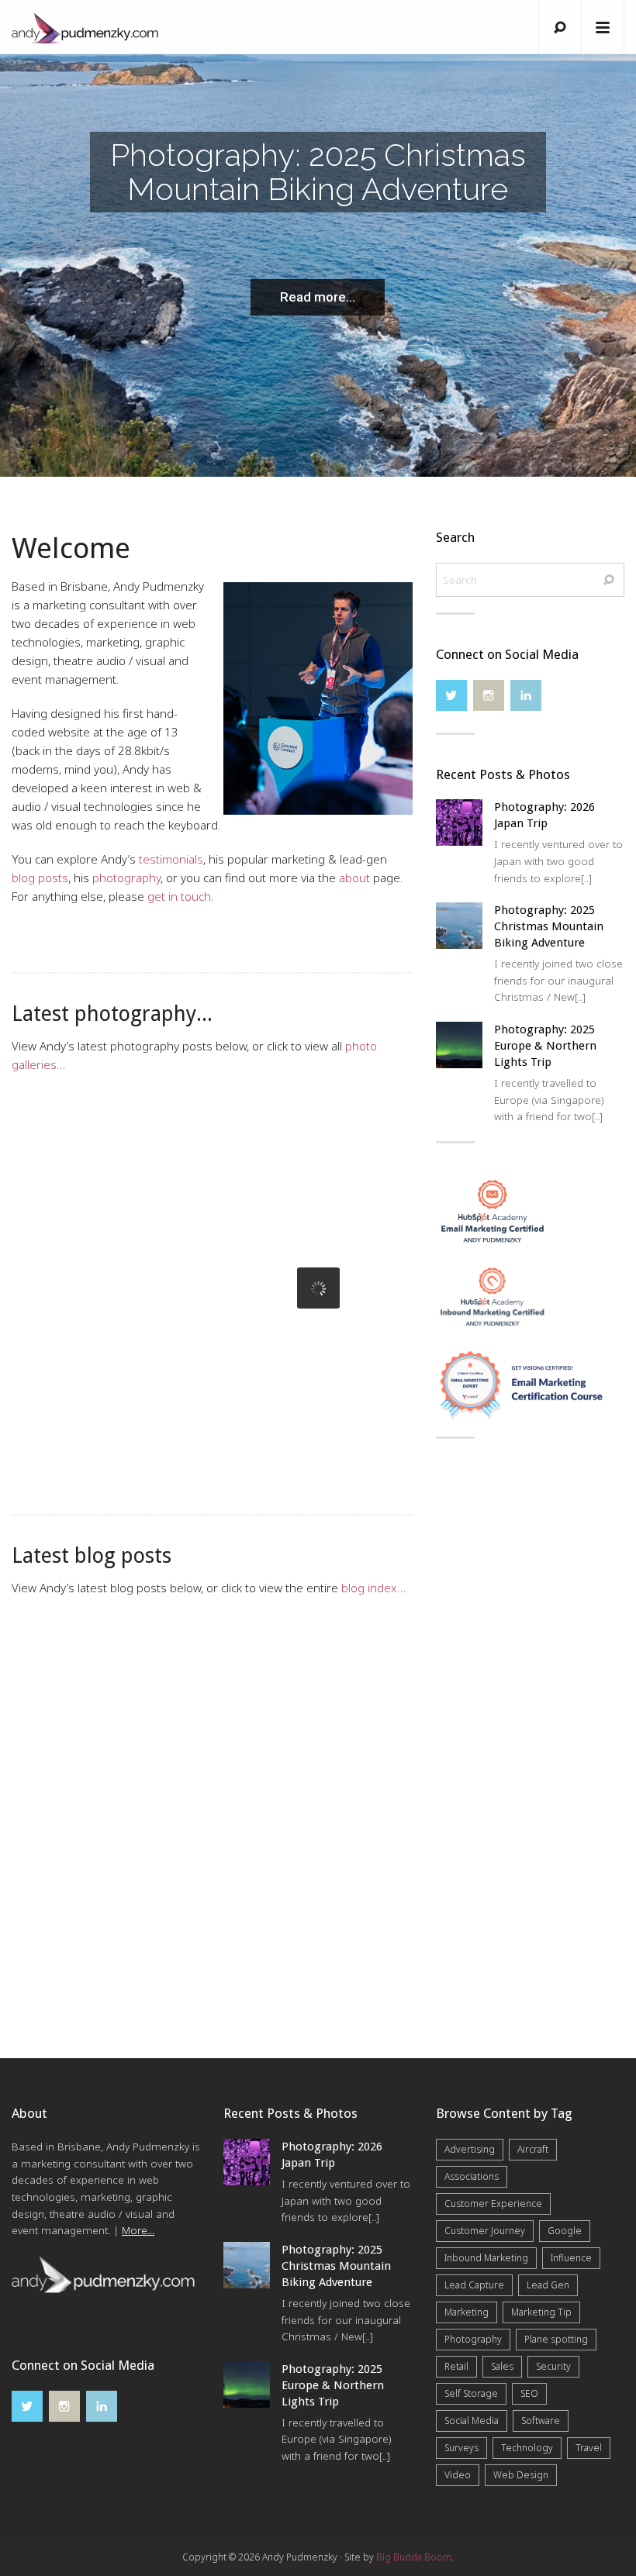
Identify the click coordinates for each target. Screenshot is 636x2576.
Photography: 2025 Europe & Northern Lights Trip (545, 1046)
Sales (502, 2366)
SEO (529, 2393)
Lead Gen (548, 2285)
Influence (571, 2258)
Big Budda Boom (414, 2557)
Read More (64, 1342)
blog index (369, 1588)
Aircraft (533, 2149)
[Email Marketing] (493, 1209)
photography (126, 878)
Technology (527, 2448)
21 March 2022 (263, 1790)
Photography (473, 2339)
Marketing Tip (541, 2312)
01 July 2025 (45, 1769)
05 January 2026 (265, 1245)
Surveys (461, 2448)
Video (458, 2475)
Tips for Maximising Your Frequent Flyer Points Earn (93, 1726)
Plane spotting (556, 2339)
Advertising (470, 2149)
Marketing (467, 2312)
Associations (472, 2176)
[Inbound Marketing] (493, 1295)
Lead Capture (474, 2285)
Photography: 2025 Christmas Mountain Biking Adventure (307, 1202)
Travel (589, 2448)
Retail (456, 2366)
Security (553, 2366)
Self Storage (471, 2393)
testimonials (171, 859)
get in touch (179, 896)
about (354, 878)
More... (138, 2230)
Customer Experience (493, 2204)
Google (565, 2231)
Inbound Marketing (486, 2258)
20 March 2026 (51, 1223)
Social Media (472, 2421)
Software (541, 2421)
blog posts (40, 878)
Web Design (521, 2475)
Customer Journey (485, 2231)
